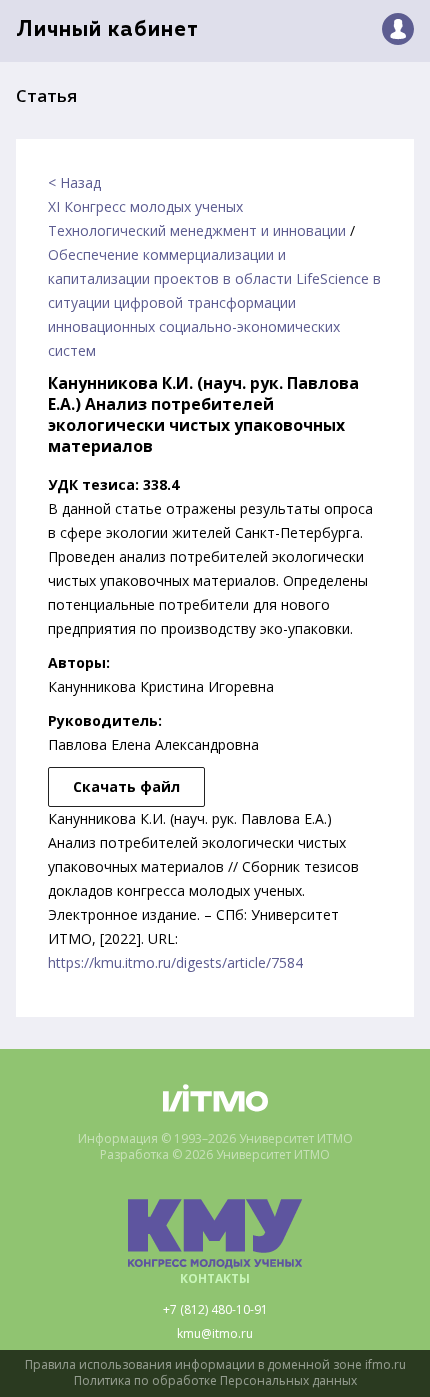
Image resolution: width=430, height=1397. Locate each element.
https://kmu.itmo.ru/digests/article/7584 (175, 962)
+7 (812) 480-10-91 (215, 1310)
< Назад (74, 182)
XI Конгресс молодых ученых (145, 206)
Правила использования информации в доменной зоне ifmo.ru (215, 1365)
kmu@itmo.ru (215, 1334)
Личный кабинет (107, 30)
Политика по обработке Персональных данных (215, 1381)
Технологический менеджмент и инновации (197, 230)
